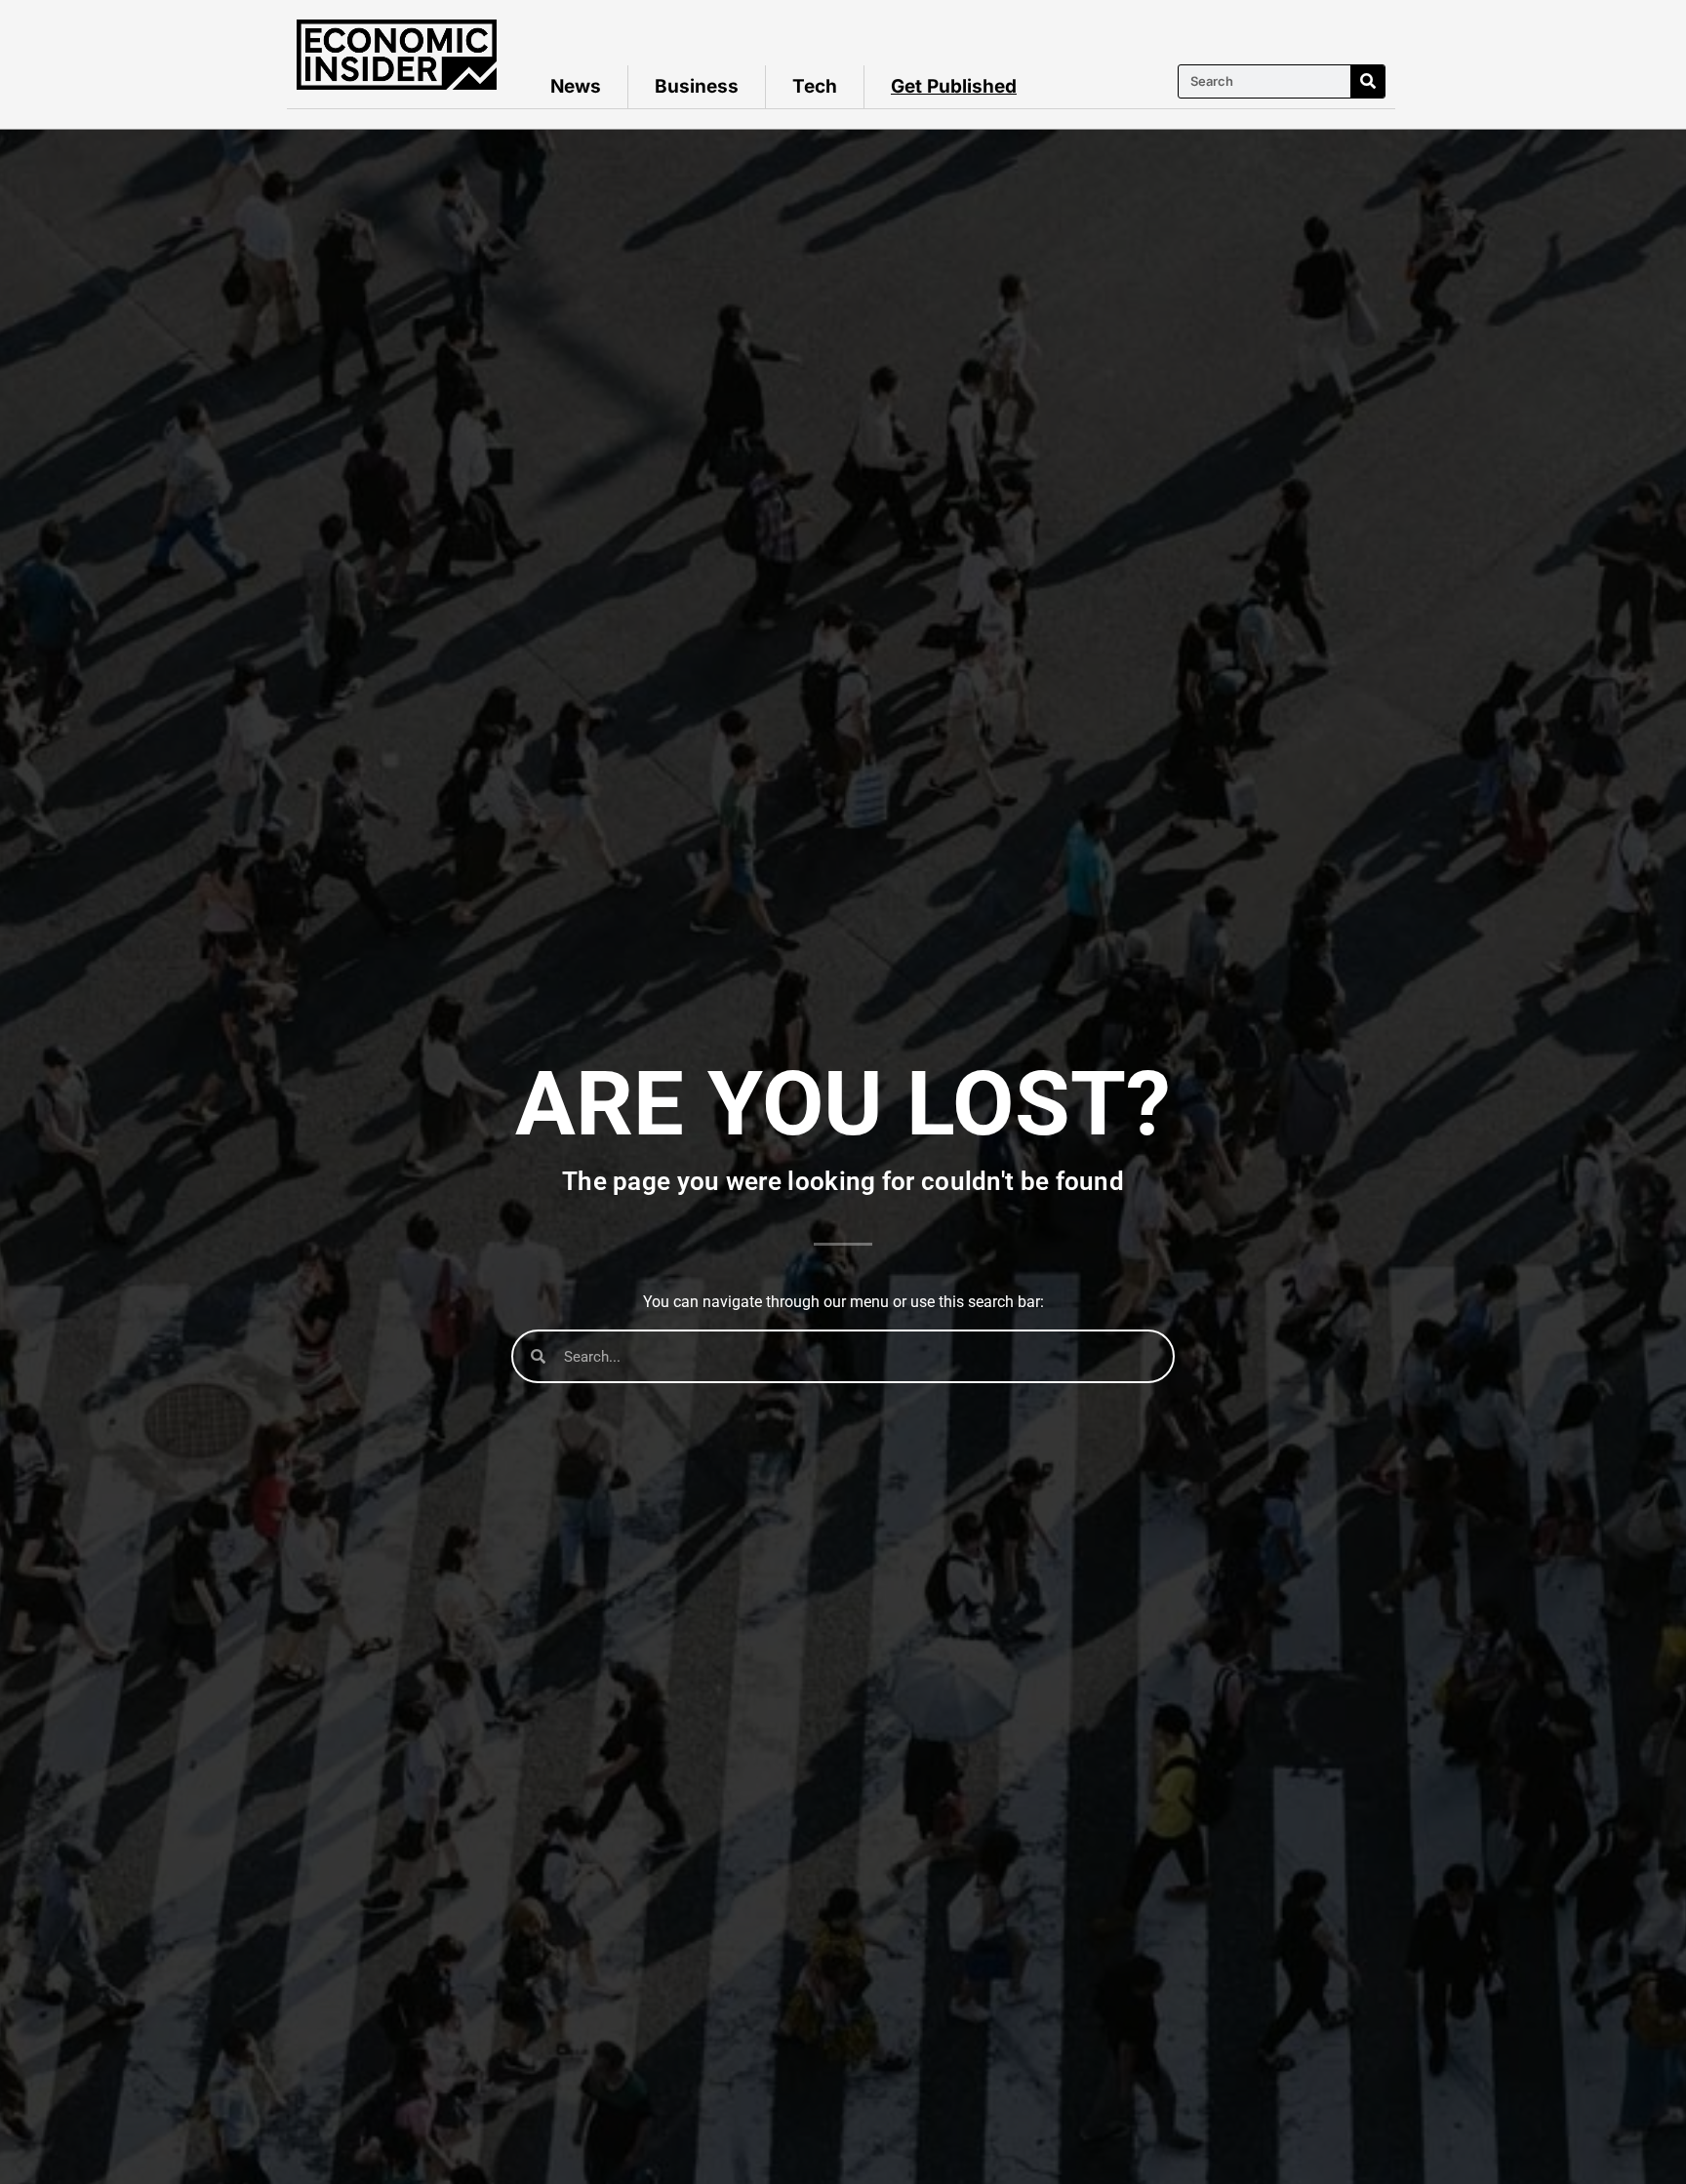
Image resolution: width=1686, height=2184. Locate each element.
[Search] (1367, 81)
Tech (815, 86)
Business (697, 86)
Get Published (954, 86)
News (576, 86)
